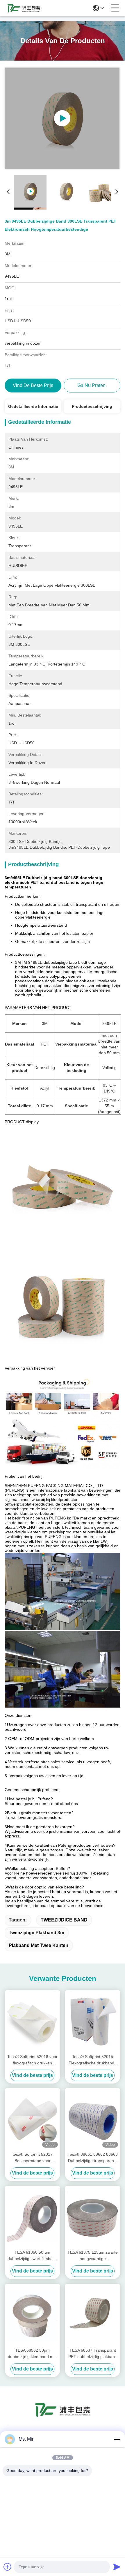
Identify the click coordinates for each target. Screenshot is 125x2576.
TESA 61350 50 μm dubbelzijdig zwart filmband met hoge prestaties (32, 2256)
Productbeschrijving (92, 406)
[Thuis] (63, 2417)
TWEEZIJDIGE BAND (64, 1920)
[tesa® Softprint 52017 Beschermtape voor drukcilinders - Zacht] (32, 2119)
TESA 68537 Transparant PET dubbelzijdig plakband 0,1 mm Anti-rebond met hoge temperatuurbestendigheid (93, 2354)
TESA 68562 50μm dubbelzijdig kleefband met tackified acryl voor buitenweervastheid (32, 2354)
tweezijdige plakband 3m (36, 1933)
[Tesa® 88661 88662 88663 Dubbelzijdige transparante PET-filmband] (93, 2119)
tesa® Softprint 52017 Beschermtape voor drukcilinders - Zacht (33, 2158)
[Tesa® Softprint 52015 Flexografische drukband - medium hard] (93, 2021)
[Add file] (8, 2567)
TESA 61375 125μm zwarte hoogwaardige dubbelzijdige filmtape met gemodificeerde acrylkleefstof (93, 2256)
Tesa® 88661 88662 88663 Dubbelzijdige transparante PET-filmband (93, 2158)
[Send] (117, 2567)
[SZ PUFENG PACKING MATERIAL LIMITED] (24, 8)
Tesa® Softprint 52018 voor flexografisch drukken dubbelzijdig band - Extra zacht (32, 2060)
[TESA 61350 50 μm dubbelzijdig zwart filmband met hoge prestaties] (32, 2217)
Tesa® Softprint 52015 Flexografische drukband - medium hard (93, 2060)
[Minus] (117, 2439)
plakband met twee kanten (39, 1945)
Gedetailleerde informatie (33, 406)
